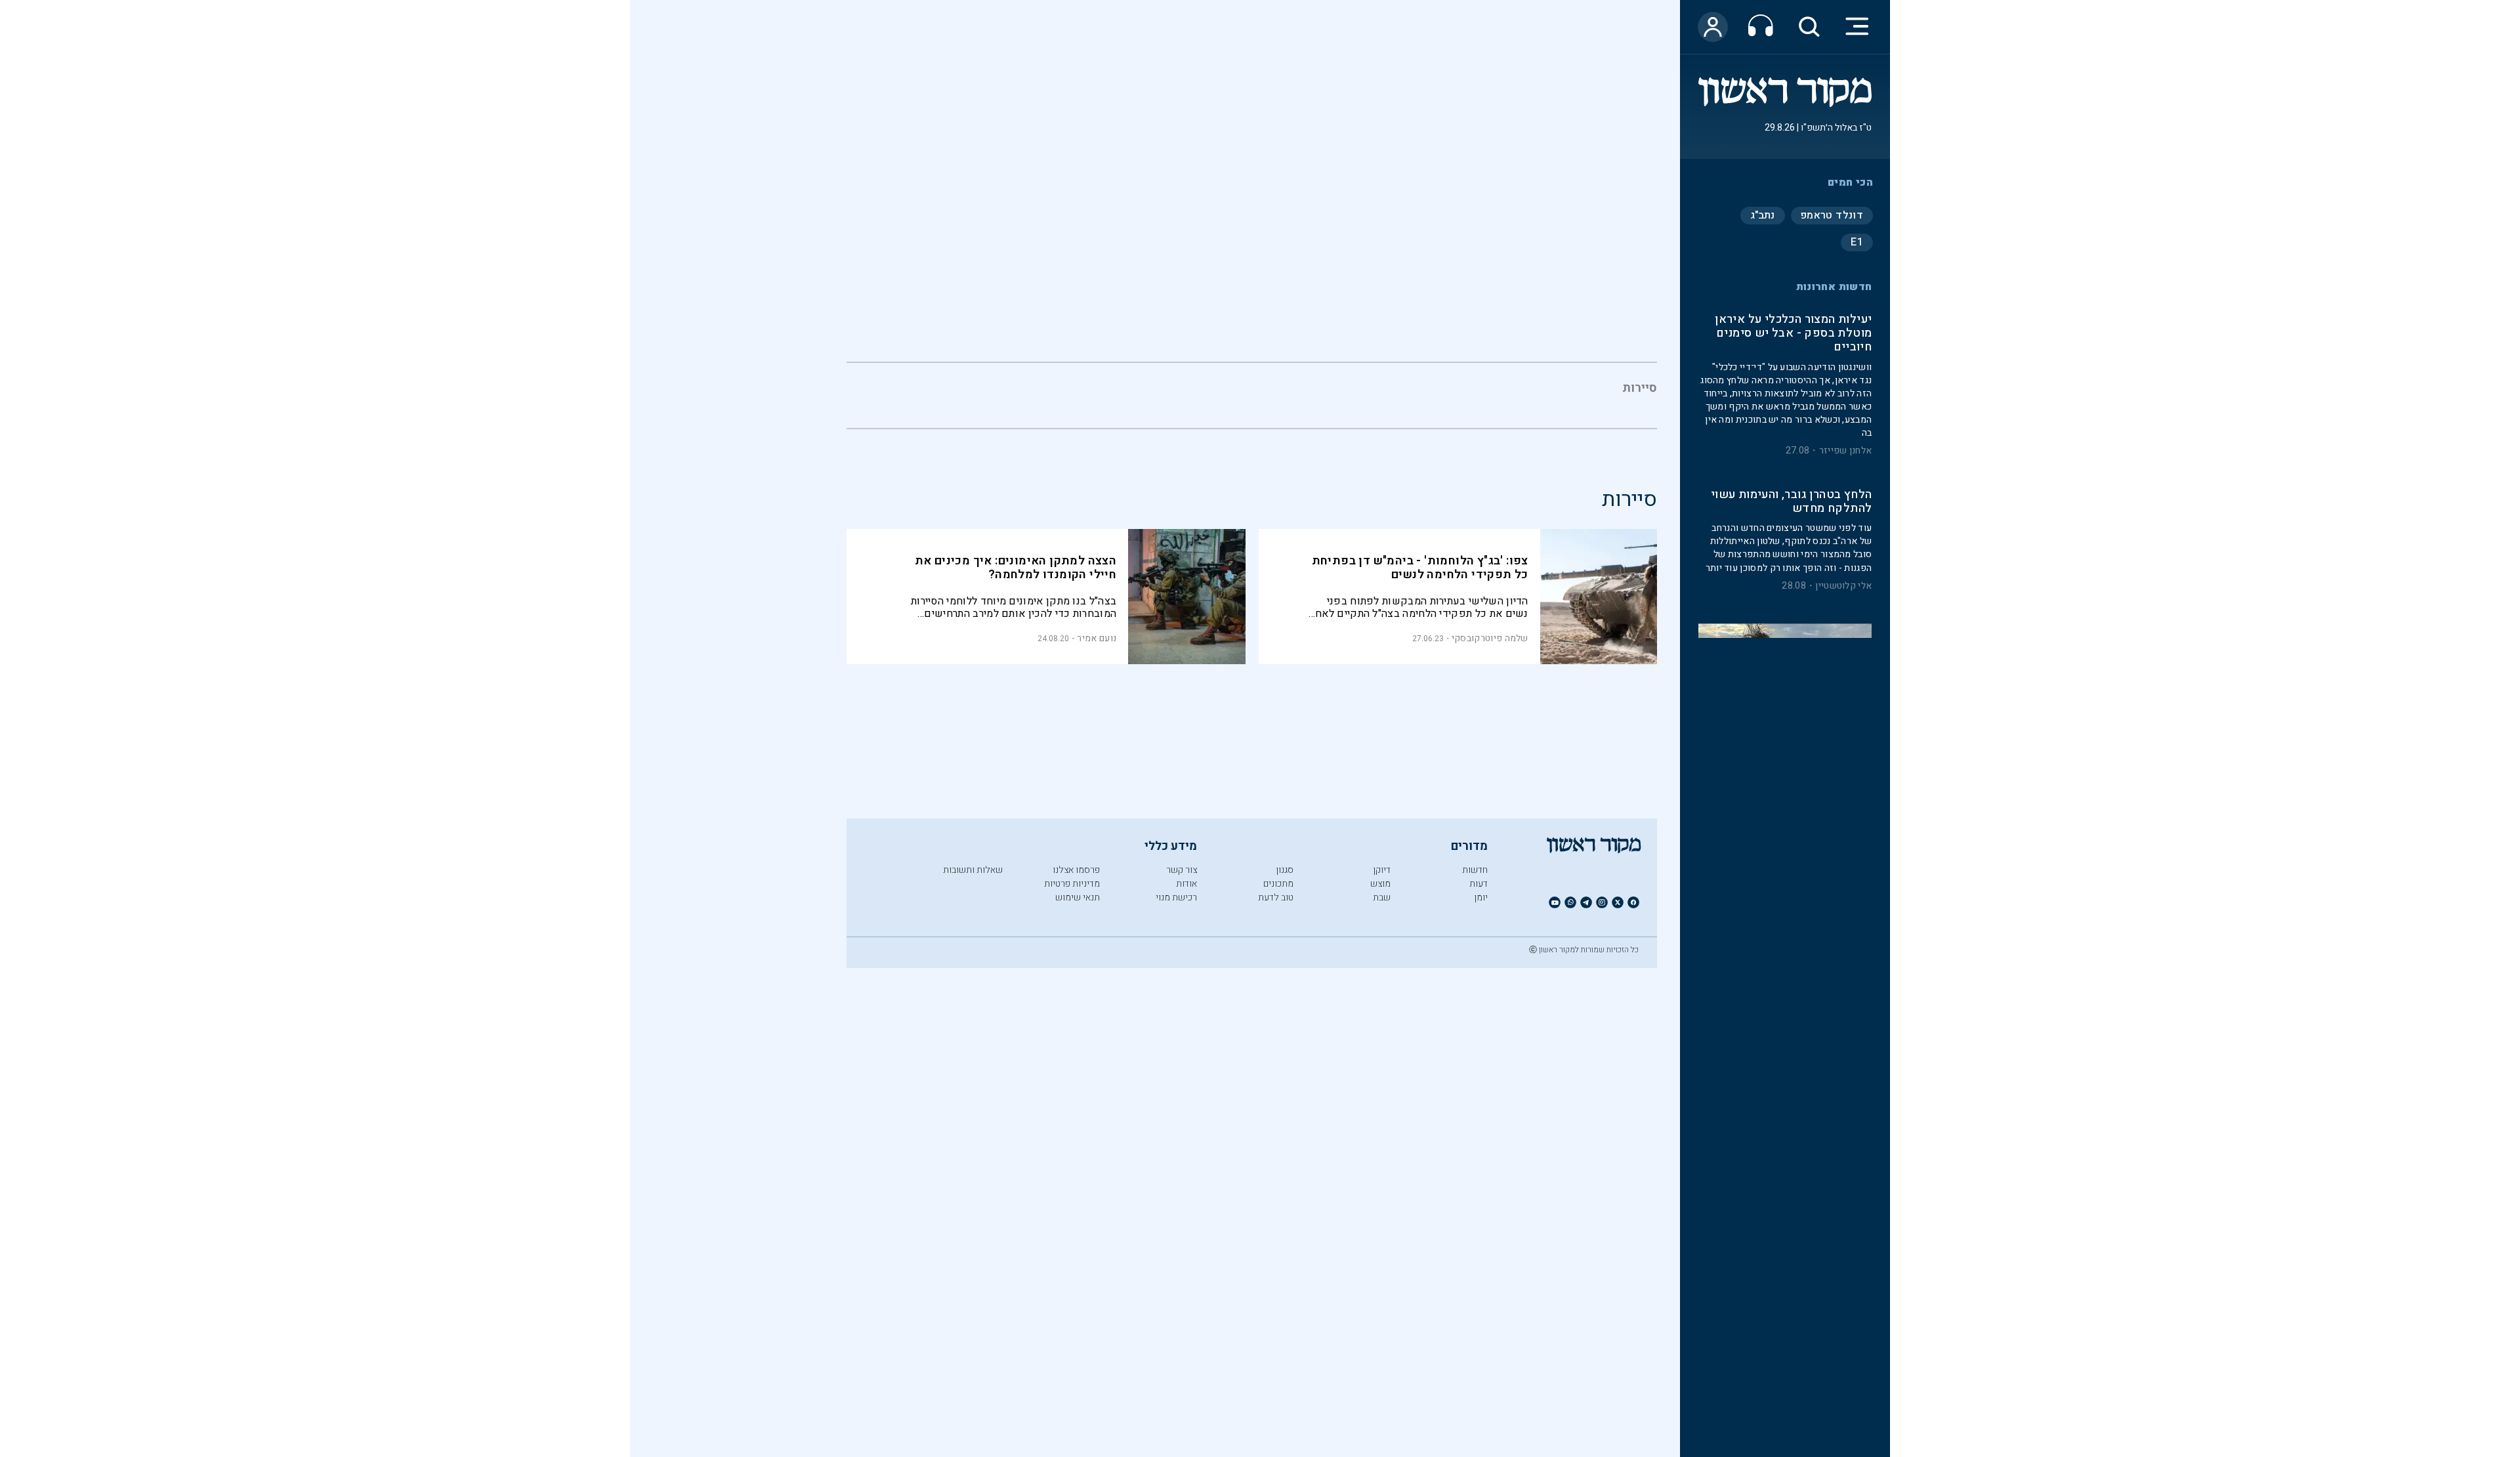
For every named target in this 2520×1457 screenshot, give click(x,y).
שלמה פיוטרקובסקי (1490, 638)
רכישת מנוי (1176, 897)
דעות (1479, 884)
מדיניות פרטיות (1072, 884)
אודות (1186, 884)
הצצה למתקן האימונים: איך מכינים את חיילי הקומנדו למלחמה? (1016, 568)
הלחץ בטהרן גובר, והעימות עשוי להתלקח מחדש (1791, 502)
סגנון (1285, 870)
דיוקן (1382, 870)
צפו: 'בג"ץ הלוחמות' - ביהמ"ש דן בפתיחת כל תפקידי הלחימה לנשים (1420, 568)
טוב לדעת (1276, 897)
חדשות (1475, 870)
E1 (1857, 242)
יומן (1481, 897)
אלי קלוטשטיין (1843, 586)
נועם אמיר (1097, 638)
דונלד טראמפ (1832, 215)
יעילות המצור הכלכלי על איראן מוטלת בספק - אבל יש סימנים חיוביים (1793, 334)
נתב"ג (1763, 215)
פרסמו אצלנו (1076, 870)
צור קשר (1182, 870)
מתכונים (1278, 884)
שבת (1382, 897)
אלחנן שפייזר (1846, 451)
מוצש (1380, 884)
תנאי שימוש (1078, 897)
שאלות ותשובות (973, 870)
